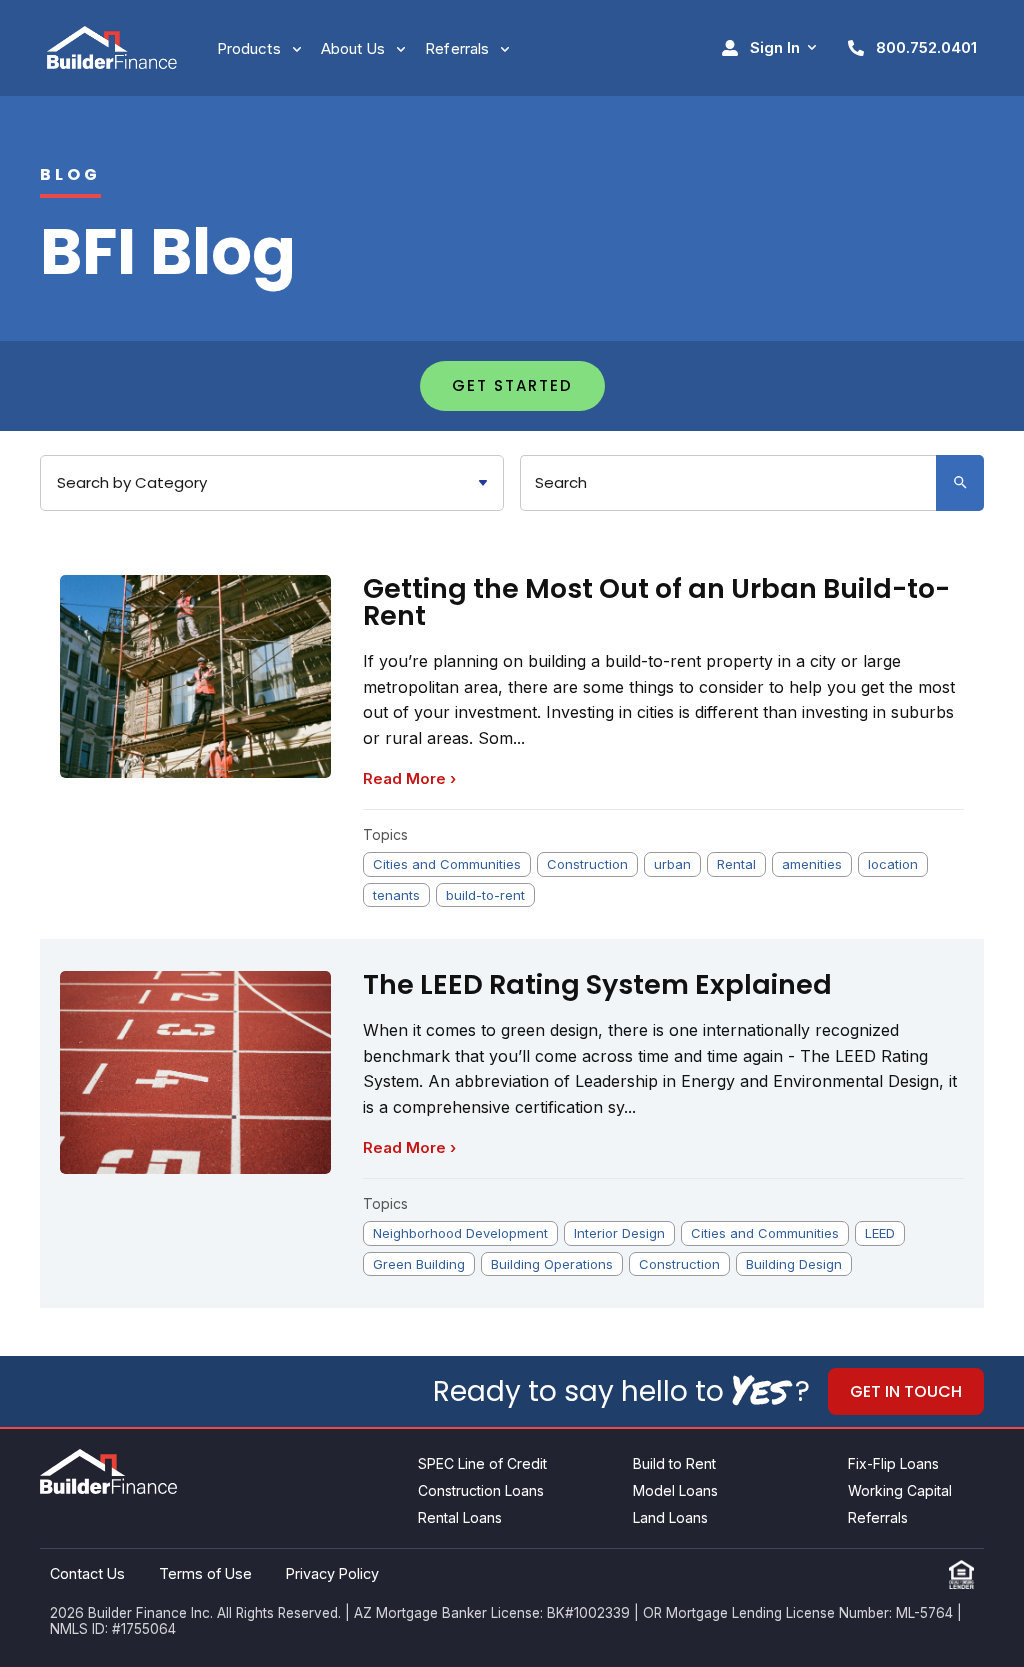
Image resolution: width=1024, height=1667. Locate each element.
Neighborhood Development (460, 1233)
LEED (880, 1233)
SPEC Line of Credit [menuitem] (482, 1463)
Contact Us (87, 1573)
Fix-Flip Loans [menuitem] (893, 1463)
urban (672, 864)
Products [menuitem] (249, 48)
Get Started (512, 385)
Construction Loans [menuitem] (481, 1490)
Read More (409, 778)
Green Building (419, 1264)
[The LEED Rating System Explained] (195, 1072)
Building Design (794, 1264)
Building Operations (552, 1264)
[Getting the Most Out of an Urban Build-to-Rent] (195, 676)
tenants (396, 895)
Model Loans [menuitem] (675, 1490)
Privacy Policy (332, 1573)
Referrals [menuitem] (457, 48)
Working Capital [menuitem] (900, 1490)
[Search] (960, 483)
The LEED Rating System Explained (597, 984)
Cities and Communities (447, 864)
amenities (812, 864)
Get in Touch (906, 1391)
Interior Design (619, 1233)
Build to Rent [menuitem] (674, 1463)
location (893, 864)
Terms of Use (205, 1573)
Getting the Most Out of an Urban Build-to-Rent (656, 602)
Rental (736, 864)
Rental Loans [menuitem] (460, 1517)
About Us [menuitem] (353, 48)
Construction (587, 864)
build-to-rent (485, 895)
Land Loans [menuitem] (670, 1517)
